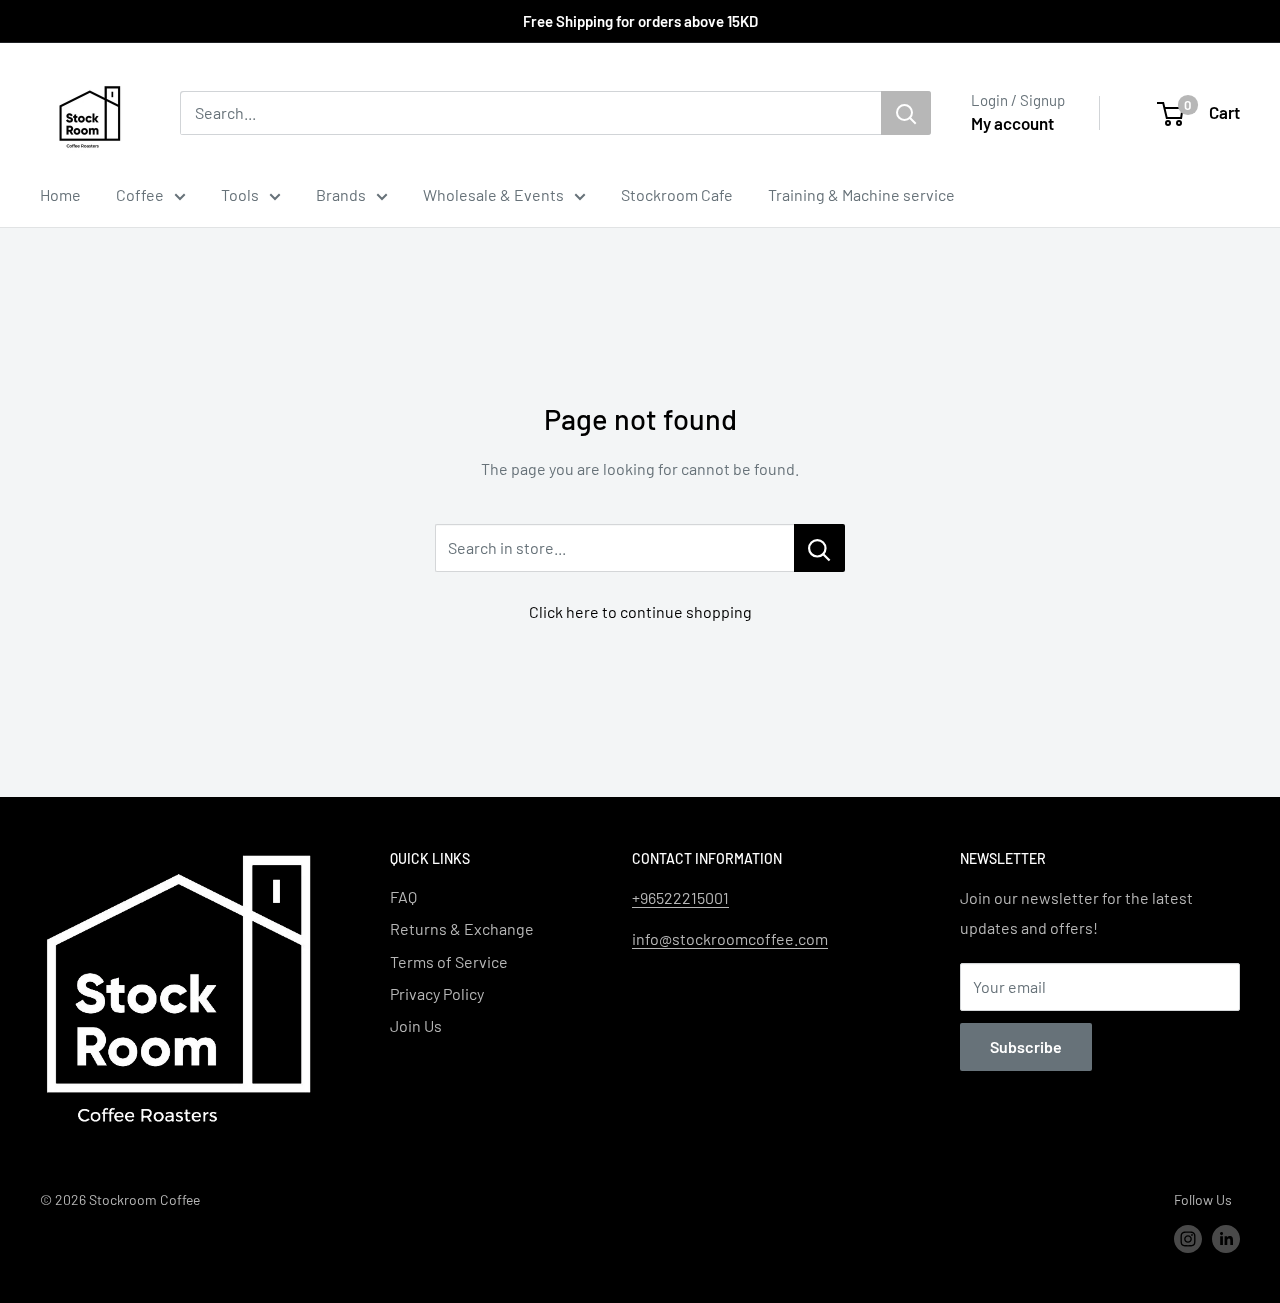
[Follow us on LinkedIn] (1226, 1239)
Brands (341, 194)
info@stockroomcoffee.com (730, 938)
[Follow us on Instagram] (1188, 1239)
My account (1012, 123)
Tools (240, 194)
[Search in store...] (819, 548)
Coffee (140, 194)
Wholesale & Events (493, 194)
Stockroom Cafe (677, 194)
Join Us (416, 1025)
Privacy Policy (437, 993)
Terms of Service (449, 961)
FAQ (403, 896)
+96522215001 (680, 897)
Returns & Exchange (462, 928)
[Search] (906, 113)
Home (60, 194)
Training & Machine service (861, 194)
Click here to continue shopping (640, 611)
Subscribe (1026, 1046)
